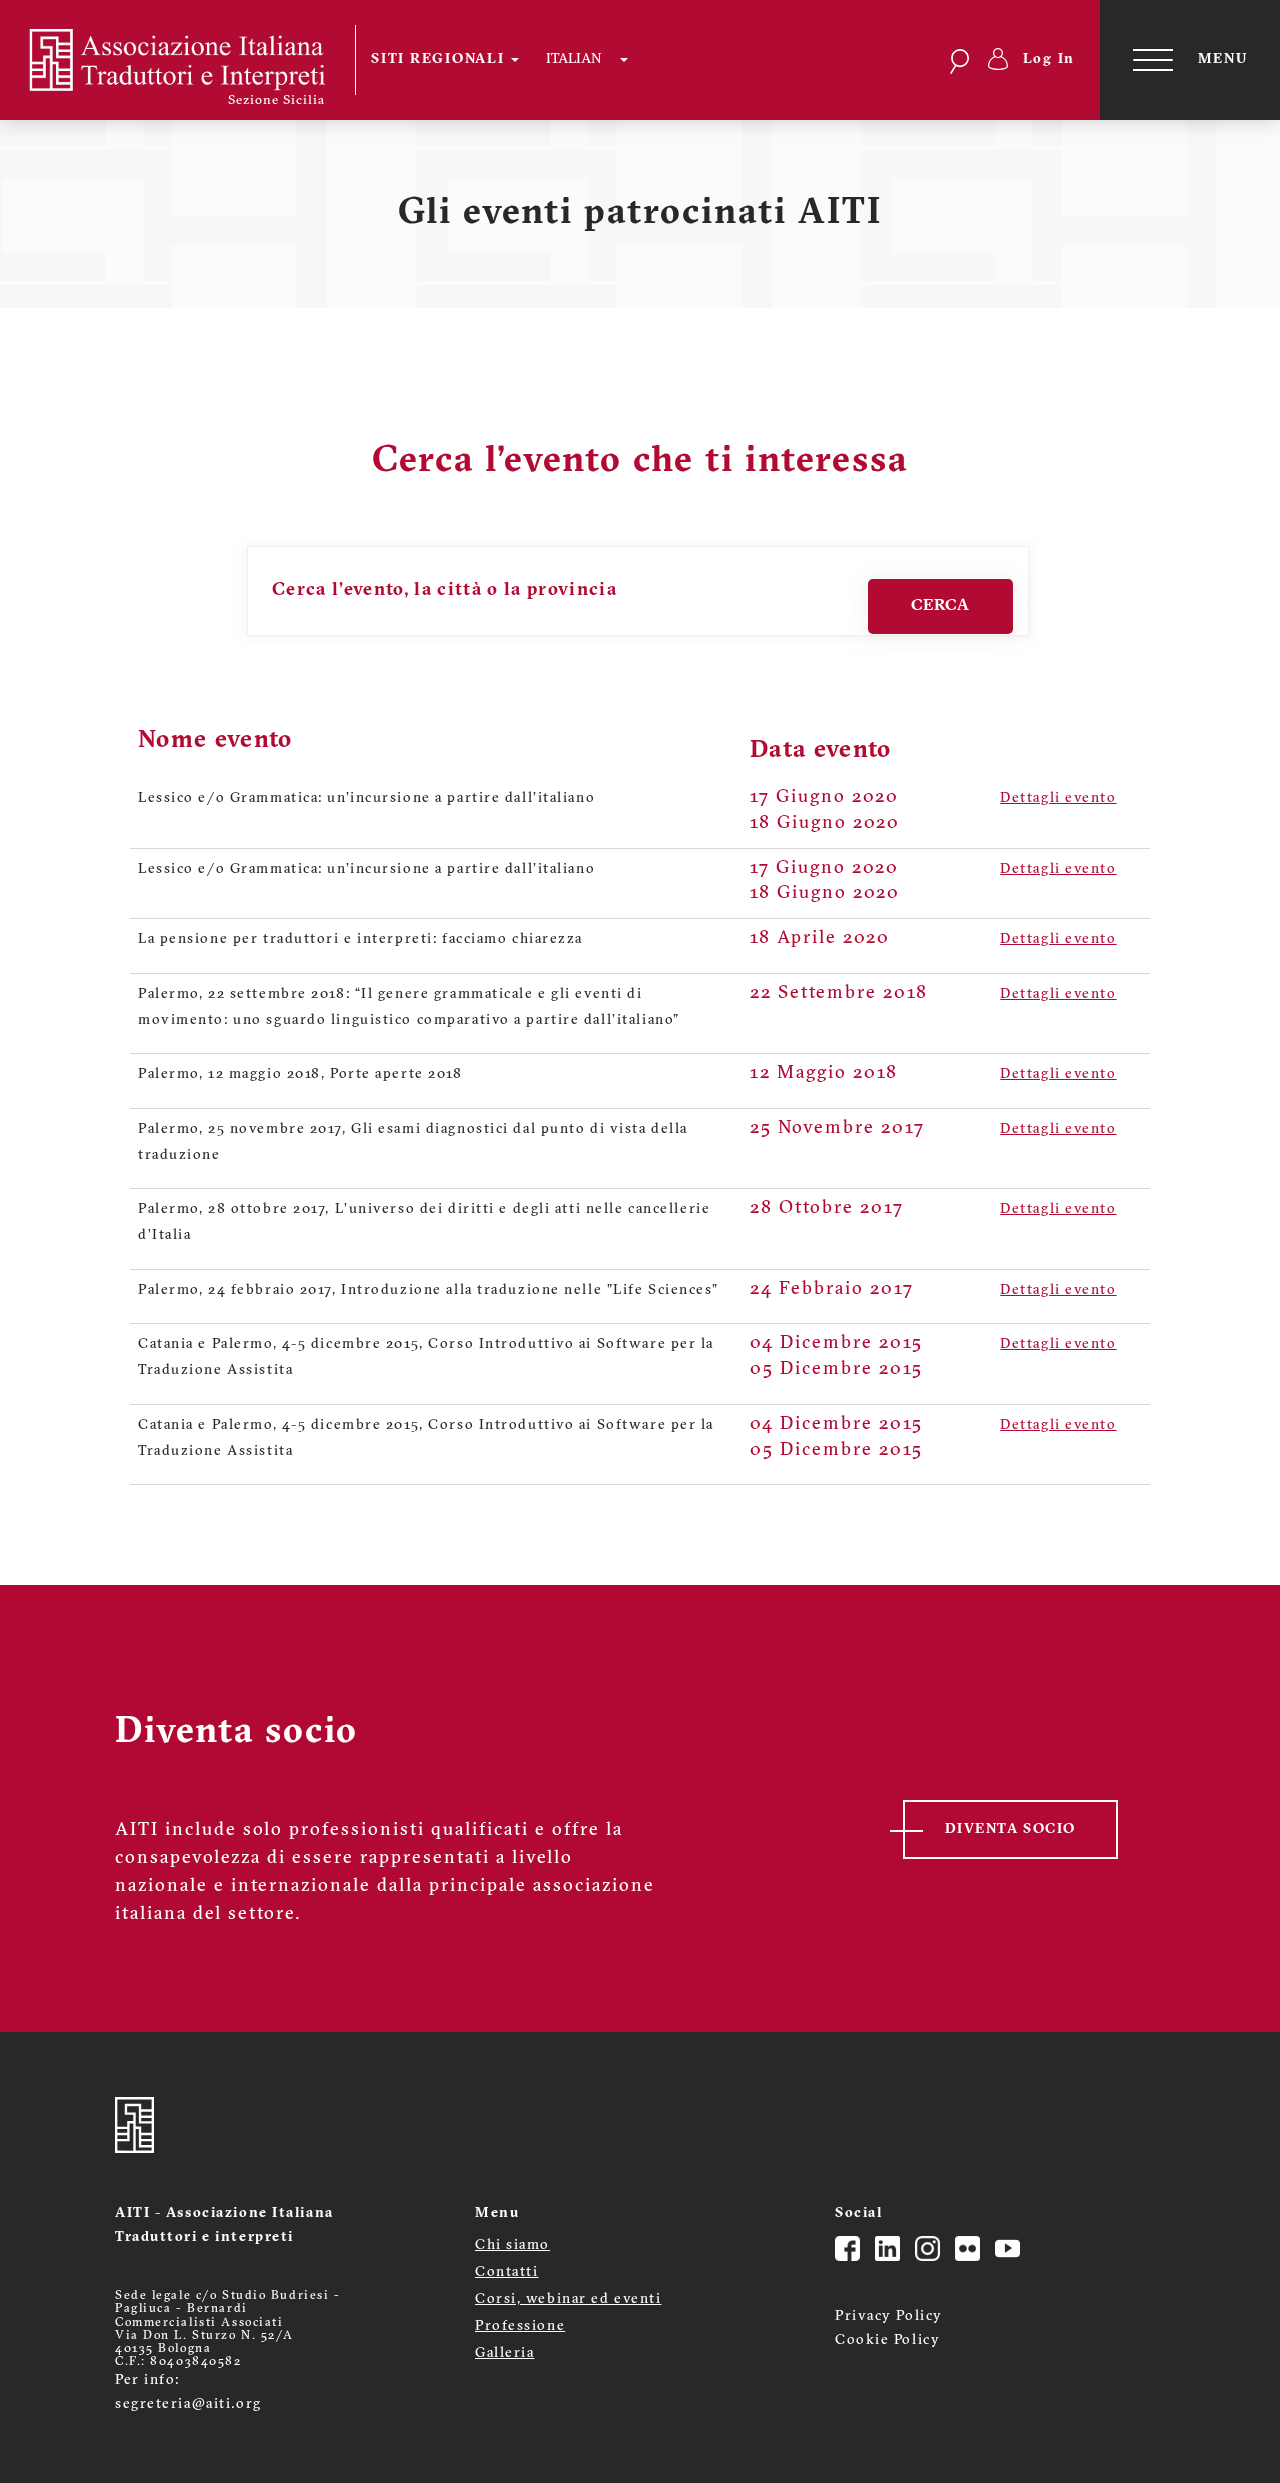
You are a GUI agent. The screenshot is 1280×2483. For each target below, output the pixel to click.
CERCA (940, 606)
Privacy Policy (889, 2316)
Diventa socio (1010, 1829)
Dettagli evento (1058, 798)
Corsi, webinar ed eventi (568, 2299)
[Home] (190, 60)
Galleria (504, 2353)
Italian (573, 59)
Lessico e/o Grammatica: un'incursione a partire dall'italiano (366, 798)
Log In (1049, 59)
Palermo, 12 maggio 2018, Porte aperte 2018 (300, 1074)
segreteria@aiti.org (188, 2404)
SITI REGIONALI (440, 59)
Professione (520, 2326)
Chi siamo (512, 2245)
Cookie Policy (887, 2340)
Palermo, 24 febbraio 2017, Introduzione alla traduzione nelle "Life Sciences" (428, 1290)
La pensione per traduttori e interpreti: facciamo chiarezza (360, 939)
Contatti (506, 2272)
